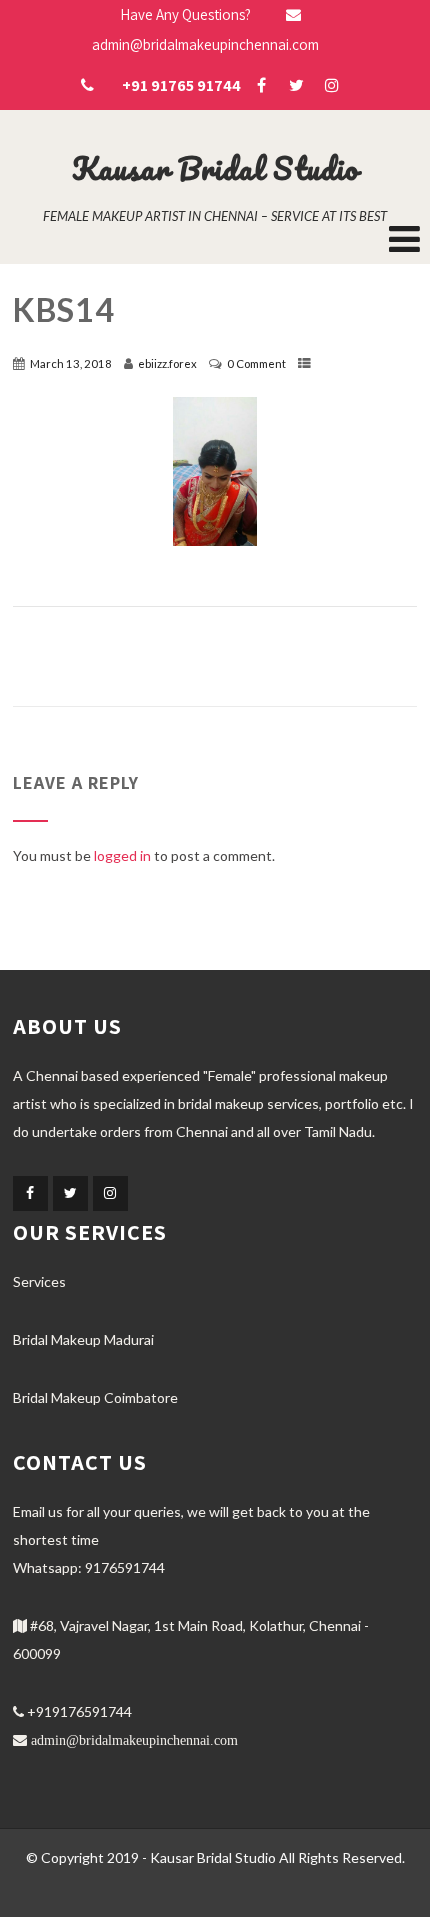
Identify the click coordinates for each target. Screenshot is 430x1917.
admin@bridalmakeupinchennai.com (134, 1740)
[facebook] (261, 85)
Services (39, 1281)
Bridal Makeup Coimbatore (95, 1397)
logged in (122, 855)
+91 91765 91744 (181, 85)
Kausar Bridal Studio (215, 168)
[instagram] (331, 85)
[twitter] (296, 85)
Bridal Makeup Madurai (83, 1339)
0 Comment (256, 363)
